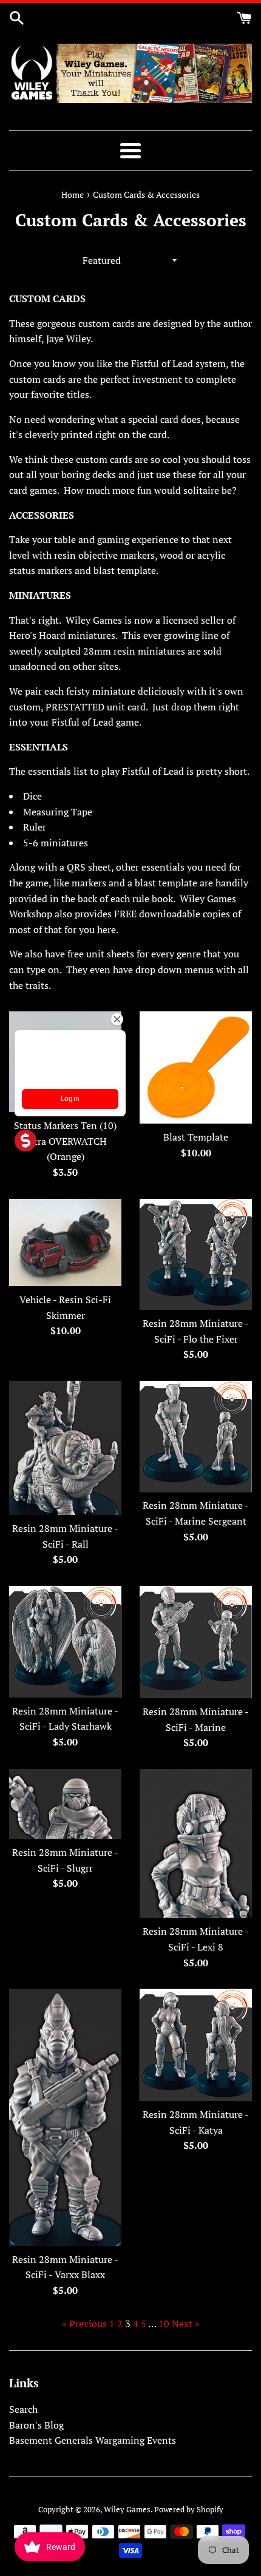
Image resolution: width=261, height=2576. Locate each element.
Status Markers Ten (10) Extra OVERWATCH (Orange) (65, 1141)
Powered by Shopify (189, 2510)
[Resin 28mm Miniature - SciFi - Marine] (196, 1642)
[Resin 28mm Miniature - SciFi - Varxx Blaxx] (65, 2117)
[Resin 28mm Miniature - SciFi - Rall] (65, 1448)
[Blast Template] (196, 1067)
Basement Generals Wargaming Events (93, 2440)
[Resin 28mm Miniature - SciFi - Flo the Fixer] (196, 1255)
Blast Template (196, 1137)
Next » (186, 2324)
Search (23, 2409)
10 (164, 2324)
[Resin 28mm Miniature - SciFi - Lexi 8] (196, 1843)
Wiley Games (127, 2510)
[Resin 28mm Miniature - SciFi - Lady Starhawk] (65, 1642)
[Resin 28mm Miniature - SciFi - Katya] (196, 2045)
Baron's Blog (36, 2425)
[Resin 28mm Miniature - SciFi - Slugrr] (65, 1804)
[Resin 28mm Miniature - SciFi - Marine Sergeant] (196, 1436)
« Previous (84, 2324)
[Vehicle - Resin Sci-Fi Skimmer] (65, 1242)
